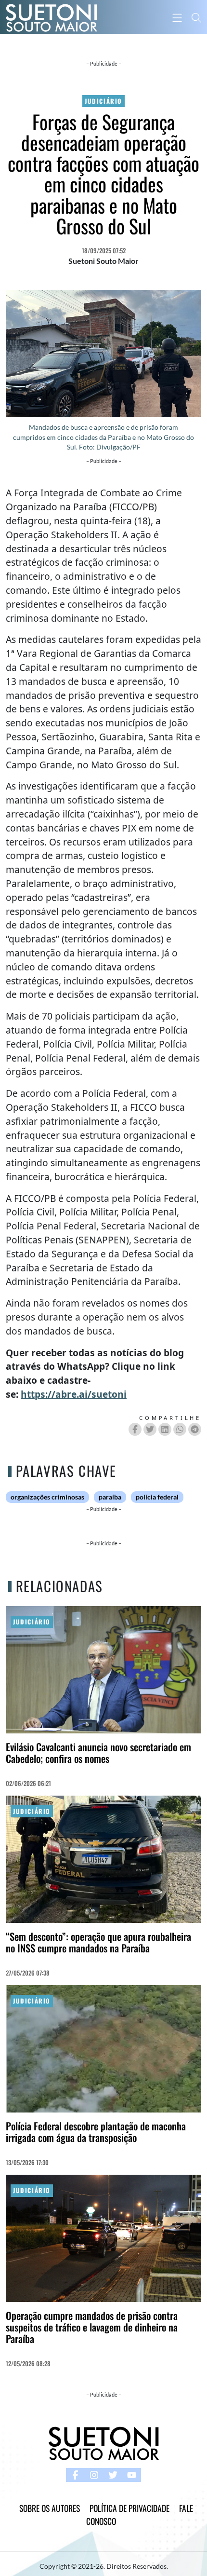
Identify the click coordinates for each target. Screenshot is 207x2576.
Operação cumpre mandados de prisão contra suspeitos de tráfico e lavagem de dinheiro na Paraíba (92, 2327)
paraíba (110, 1497)
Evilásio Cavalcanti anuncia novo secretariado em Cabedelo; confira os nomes (98, 1752)
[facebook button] (75, 2475)
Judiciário (103, 101)
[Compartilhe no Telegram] (195, 1429)
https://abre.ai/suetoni (74, 1394)
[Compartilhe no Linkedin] (165, 1429)
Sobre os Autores (50, 2508)
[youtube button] (132, 2475)
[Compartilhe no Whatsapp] (180, 1429)
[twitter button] (113, 2475)
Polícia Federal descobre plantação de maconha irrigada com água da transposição (96, 2132)
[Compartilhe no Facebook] (135, 1429)
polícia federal (157, 1497)
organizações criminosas (47, 1497)
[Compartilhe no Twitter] (150, 1429)
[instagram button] (94, 2475)
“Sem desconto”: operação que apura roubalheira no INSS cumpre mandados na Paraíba (98, 1942)
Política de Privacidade (129, 2508)
